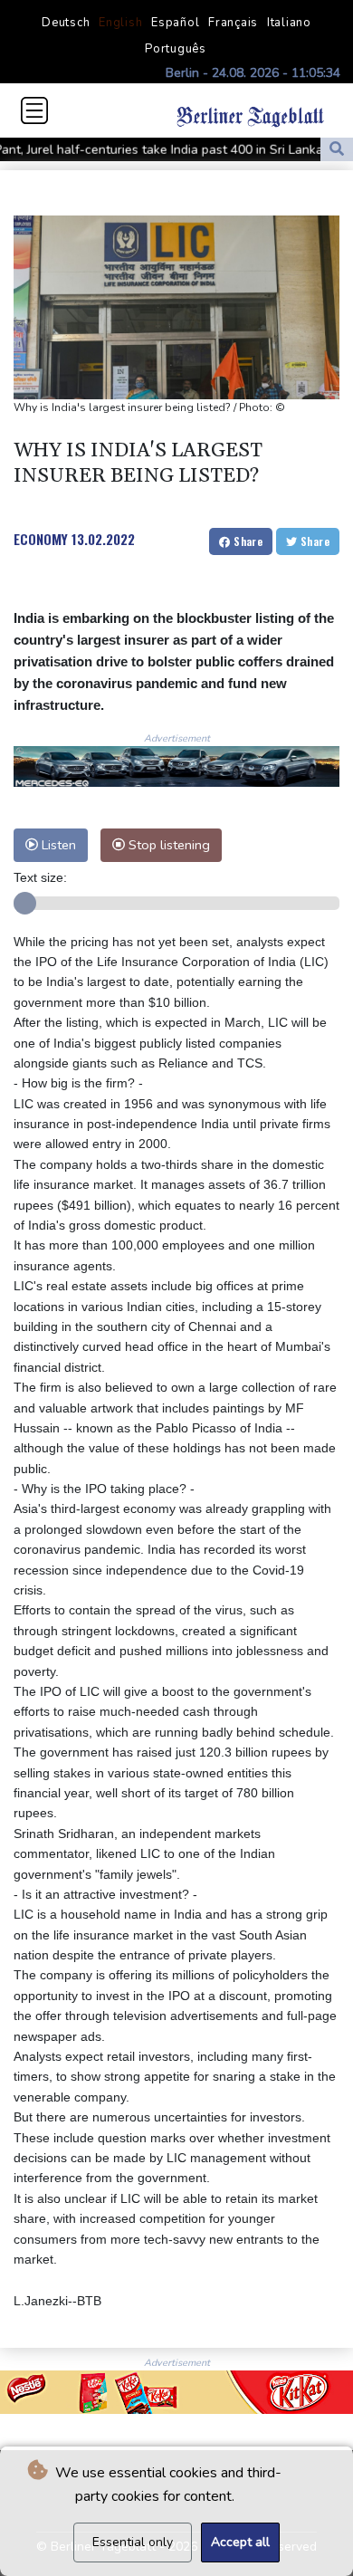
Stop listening (167, 845)
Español (175, 23)
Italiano (289, 23)
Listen (57, 845)
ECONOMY (41, 539)
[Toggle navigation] (34, 110)
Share (247, 541)
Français (233, 23)
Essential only (133, 2542)
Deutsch (66, 23)
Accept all (240, 2542)
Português (176, 49)
